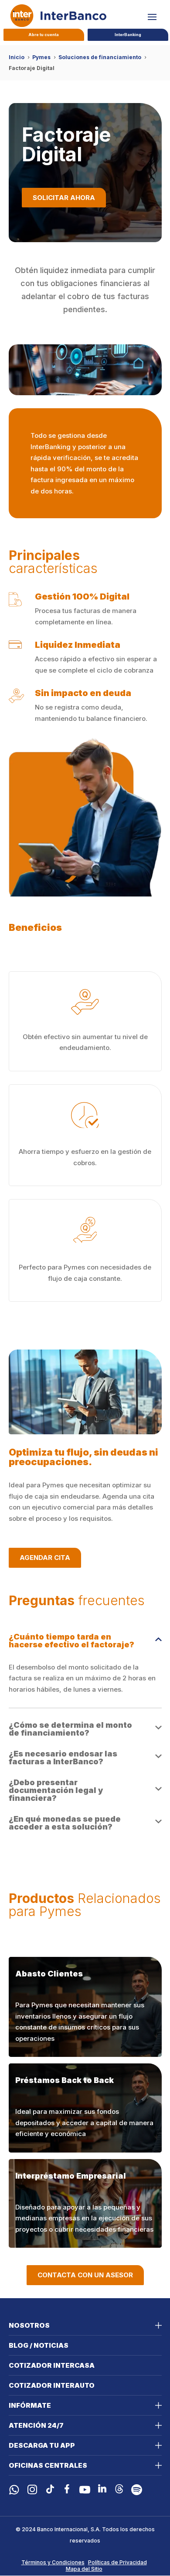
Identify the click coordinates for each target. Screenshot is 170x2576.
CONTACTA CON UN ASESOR (85, 2275)
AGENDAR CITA (45, 1558)
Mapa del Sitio (84, 2569)
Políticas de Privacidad (117, 2562)
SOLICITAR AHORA (64, 198)
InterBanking (128, 35)
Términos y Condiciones (53, 2562)
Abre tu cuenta (44, 35)
